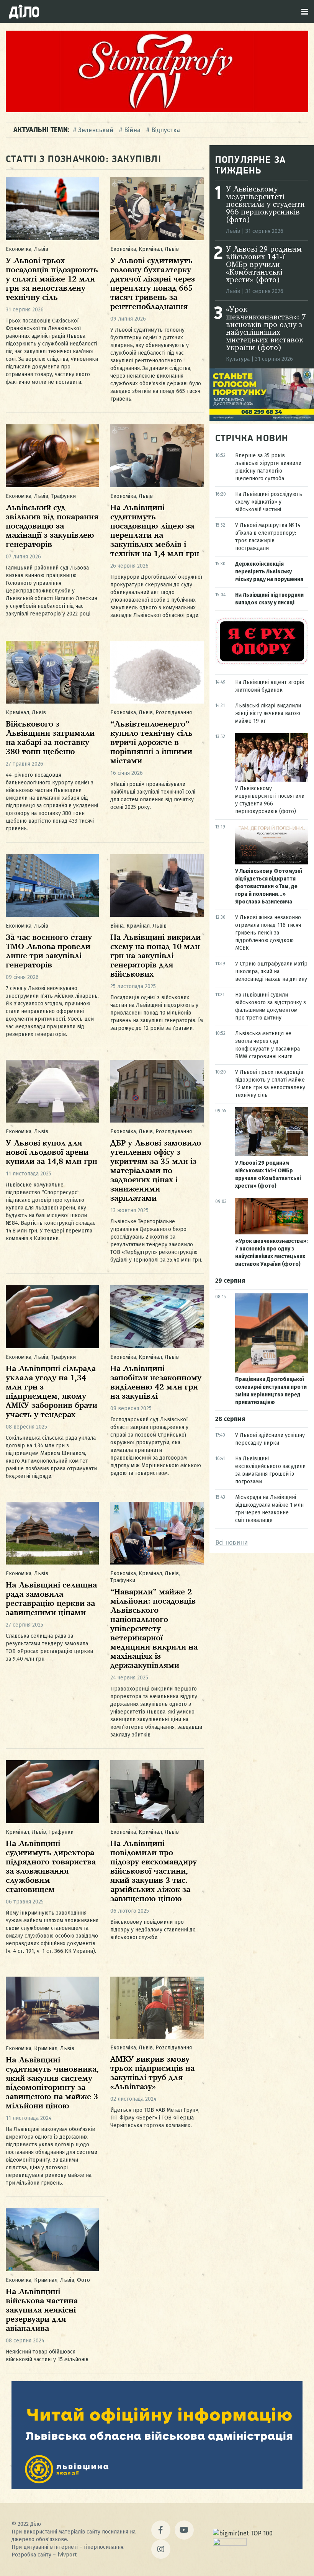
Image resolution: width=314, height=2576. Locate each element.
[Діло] (24, 11)
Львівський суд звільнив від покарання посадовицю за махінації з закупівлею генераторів (52, 526)
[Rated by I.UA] (230, 2544)
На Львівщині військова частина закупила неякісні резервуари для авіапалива (42, 2310)
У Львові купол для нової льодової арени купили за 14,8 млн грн (52, 1153)
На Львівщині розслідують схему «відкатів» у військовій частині (269, 502)
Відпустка (166, 130)
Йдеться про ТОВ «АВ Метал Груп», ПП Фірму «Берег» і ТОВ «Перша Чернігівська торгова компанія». (155, 2118)
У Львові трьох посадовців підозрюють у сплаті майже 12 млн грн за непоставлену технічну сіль (52, 279)
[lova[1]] (157, 2487)
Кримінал (150, 249)
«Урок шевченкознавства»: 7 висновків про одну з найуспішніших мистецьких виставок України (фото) (266, 329)
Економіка (19, 249)
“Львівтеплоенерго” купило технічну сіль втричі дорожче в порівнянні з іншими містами (151, 743)
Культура (238, 359)
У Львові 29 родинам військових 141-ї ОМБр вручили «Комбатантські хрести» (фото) (264, 265)
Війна (132, 130)
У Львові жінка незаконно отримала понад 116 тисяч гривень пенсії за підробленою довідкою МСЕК (268, 933)
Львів (41, 249)
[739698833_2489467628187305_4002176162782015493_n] (157, 110)
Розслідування (174, 713)
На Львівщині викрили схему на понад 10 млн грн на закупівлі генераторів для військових (155, 956)
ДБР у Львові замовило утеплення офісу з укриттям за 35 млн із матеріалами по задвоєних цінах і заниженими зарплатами (156, 1171)
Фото (83, 2280)
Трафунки (63, 496)
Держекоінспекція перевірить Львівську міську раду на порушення (269, 572)
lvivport (67, 2555)
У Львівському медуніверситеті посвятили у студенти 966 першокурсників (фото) (265, 205)
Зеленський (96, 130)
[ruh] (262, 664)
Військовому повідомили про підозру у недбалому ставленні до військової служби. (153, 1930)
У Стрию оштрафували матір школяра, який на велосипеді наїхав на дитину (271, 971)
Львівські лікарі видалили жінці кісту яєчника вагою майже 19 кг (268, 713)
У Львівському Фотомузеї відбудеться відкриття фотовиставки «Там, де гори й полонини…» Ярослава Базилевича (269, 886)
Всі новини (231, 1542)
